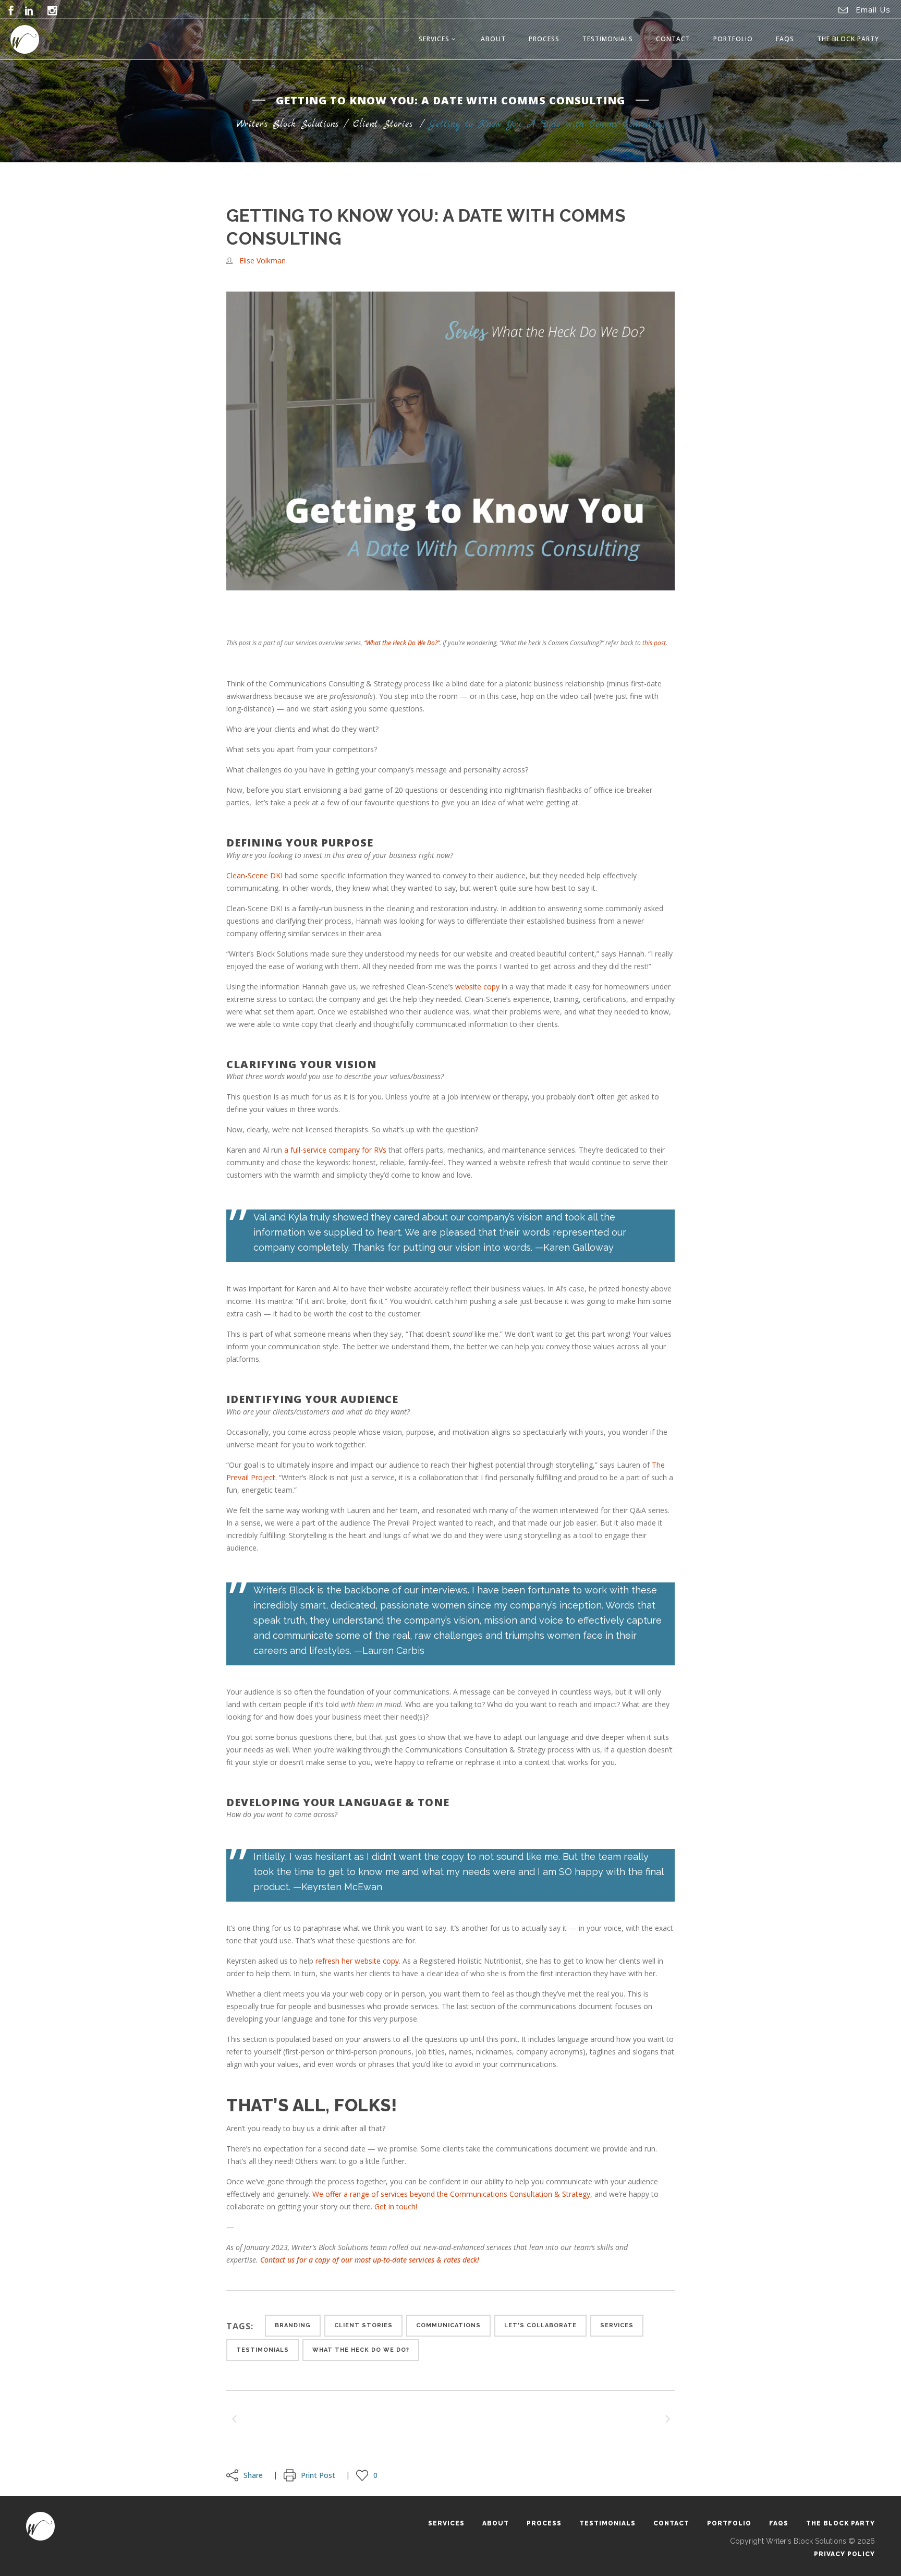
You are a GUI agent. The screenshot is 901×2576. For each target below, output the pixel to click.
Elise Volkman (263, 261)
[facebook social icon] (11, 10)
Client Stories (383, 124)
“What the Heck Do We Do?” (402, 643)
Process (544, 2523)
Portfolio (729, 2523)
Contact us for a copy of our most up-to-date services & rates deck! (370, 2260)
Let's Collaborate (540, 2325)
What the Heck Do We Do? (361, 2350)
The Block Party (841, 2523)
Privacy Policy (844, 2554)
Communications (448, 2325)
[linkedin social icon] (29, 10)
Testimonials (263, 2350)
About (496, 2523)
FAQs (779, 2523)
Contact (671, 2523)
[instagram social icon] (52, 10)
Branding (293, 2325)
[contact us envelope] (843, 10)
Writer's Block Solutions (288, 124)
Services (617, 2325)
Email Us (873, 9)
